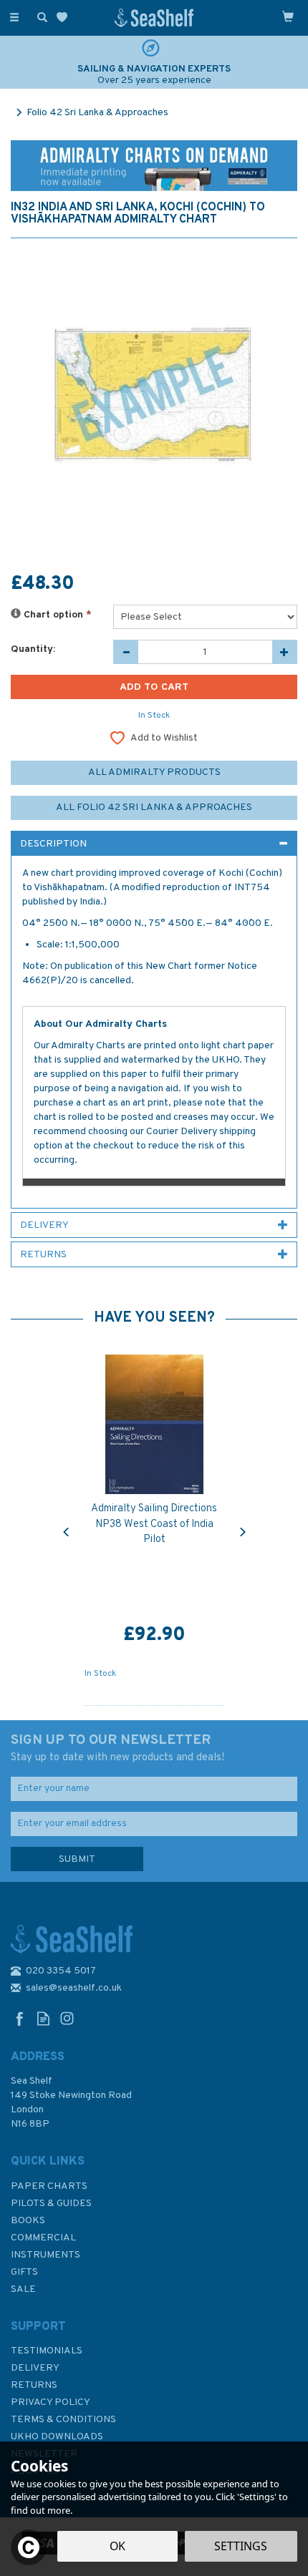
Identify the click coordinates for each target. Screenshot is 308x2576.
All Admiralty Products (154, 772)
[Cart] (288, 16)
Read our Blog (43, 2018)
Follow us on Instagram (67, 2018)
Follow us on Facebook (20, 2018)
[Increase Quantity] (285, 652)
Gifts (24, 2272)
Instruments (45, 2255)
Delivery (35, 2368)
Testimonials (47, 2351)
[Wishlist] (65, 18)
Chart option (56, 615)
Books (28, 2221)
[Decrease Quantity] (126, 652)
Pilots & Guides (51, 2204)
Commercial (43, 2238)
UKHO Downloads (57, 2437)
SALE (23, 2289)
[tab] (154, 844)
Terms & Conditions (63, 2420)
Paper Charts (49, 2186)
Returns (34, 2385)
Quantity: (33, 649)
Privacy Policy (50, 2402)
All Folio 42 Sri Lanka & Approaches (154, 808)
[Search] (39, 16)
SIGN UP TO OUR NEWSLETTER (117, 1748)
